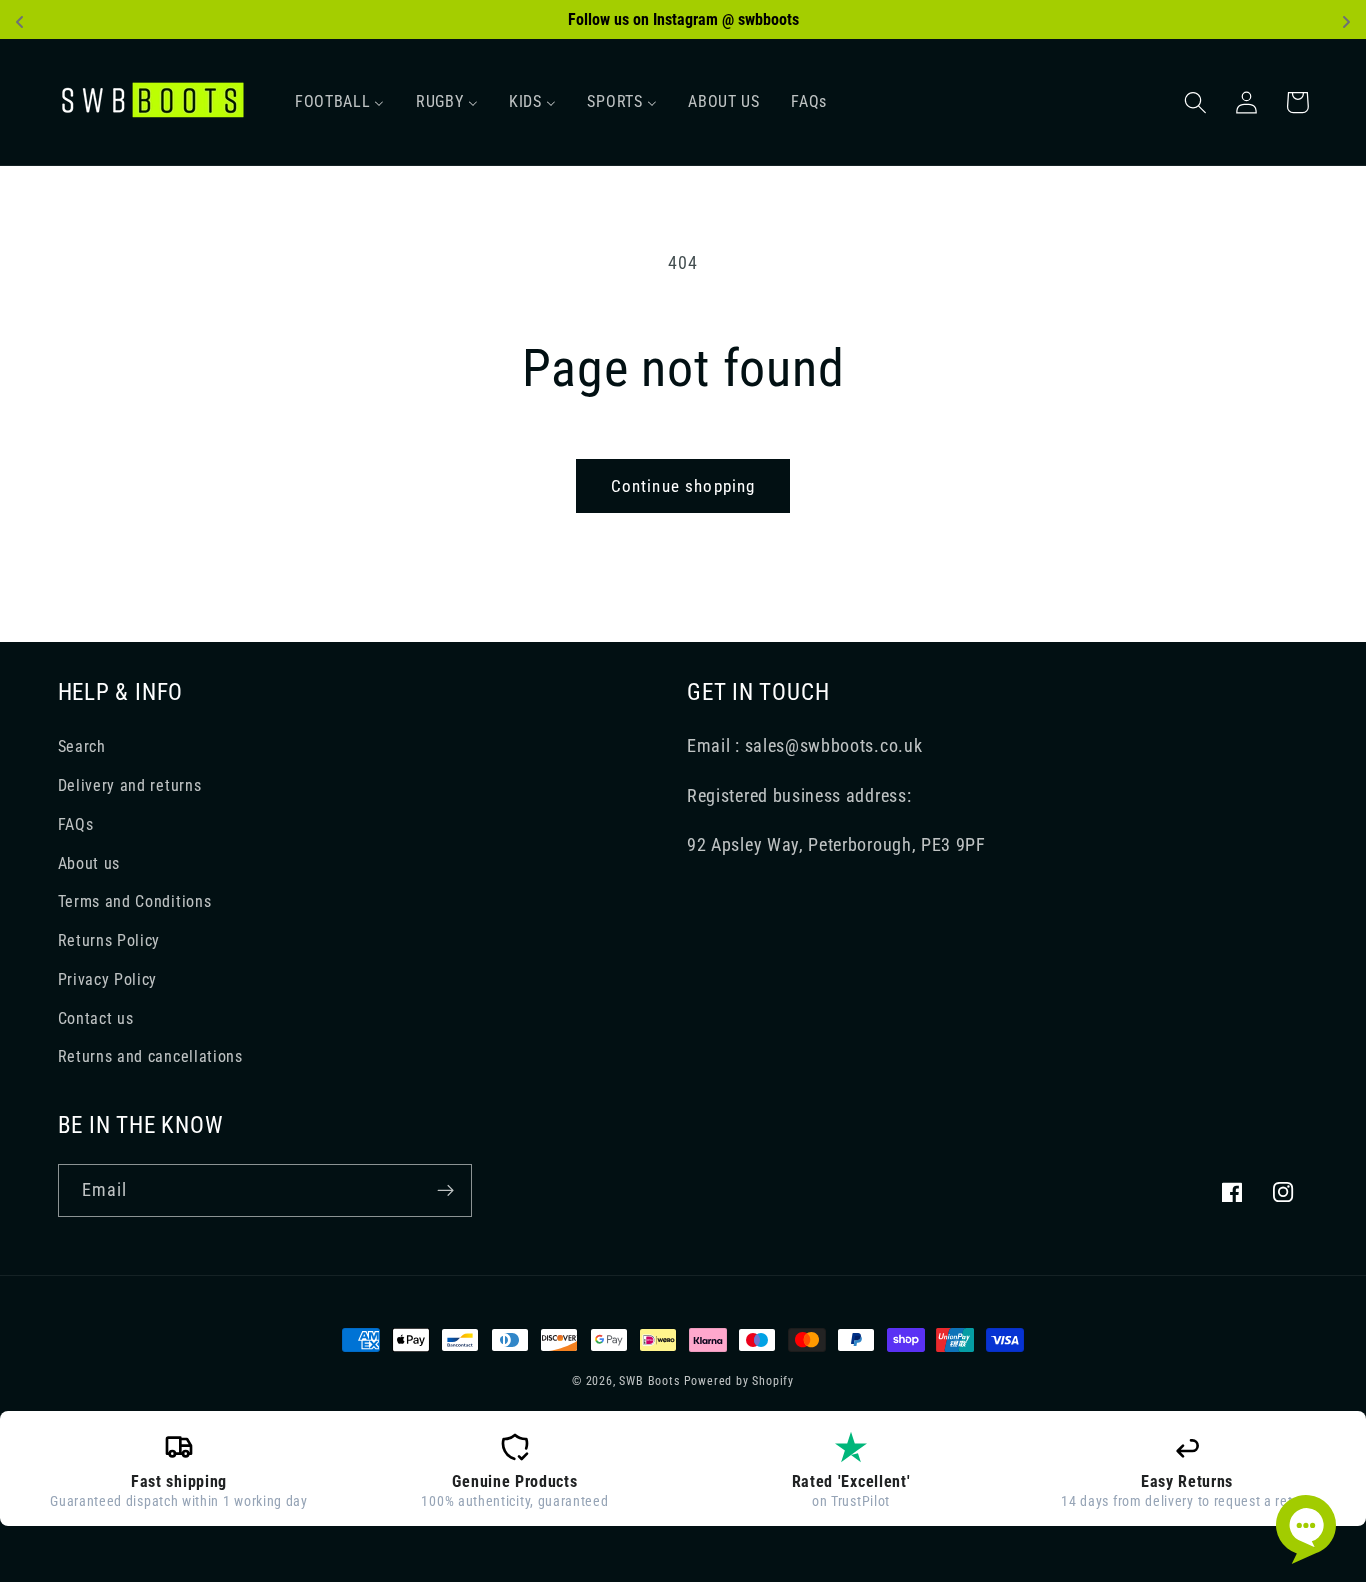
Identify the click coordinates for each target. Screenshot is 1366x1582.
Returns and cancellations (150, 1056)
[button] (1196, 102)
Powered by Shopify (739, 1381)
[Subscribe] (445, 1191)
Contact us (96, 1018)
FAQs (76, 824)
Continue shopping (683, 486)
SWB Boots (649, 1381)
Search (82, 746)
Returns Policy (109, 940)
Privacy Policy (108, 979)
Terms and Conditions (135, 901)
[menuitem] (339, 102)
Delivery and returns (130, 785)
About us (89, 863)
